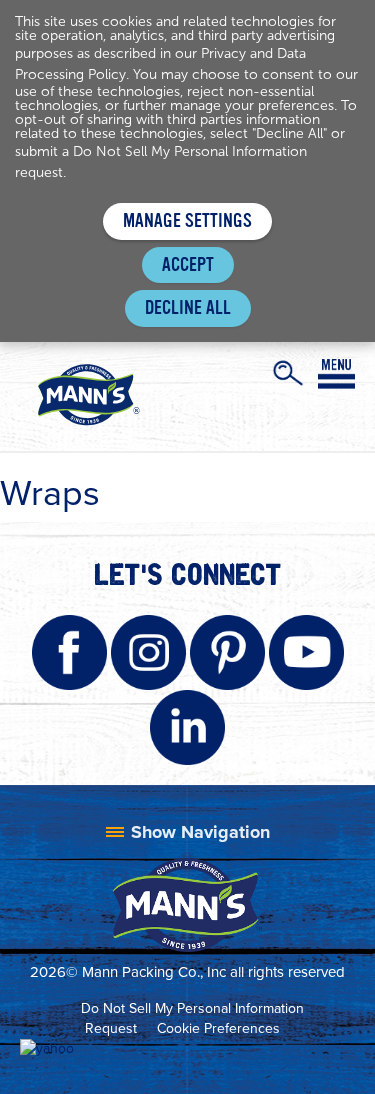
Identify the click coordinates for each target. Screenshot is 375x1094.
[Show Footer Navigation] (188, 832)
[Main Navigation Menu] (336, 374)
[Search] (288, 373)
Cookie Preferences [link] (218, 1028)
